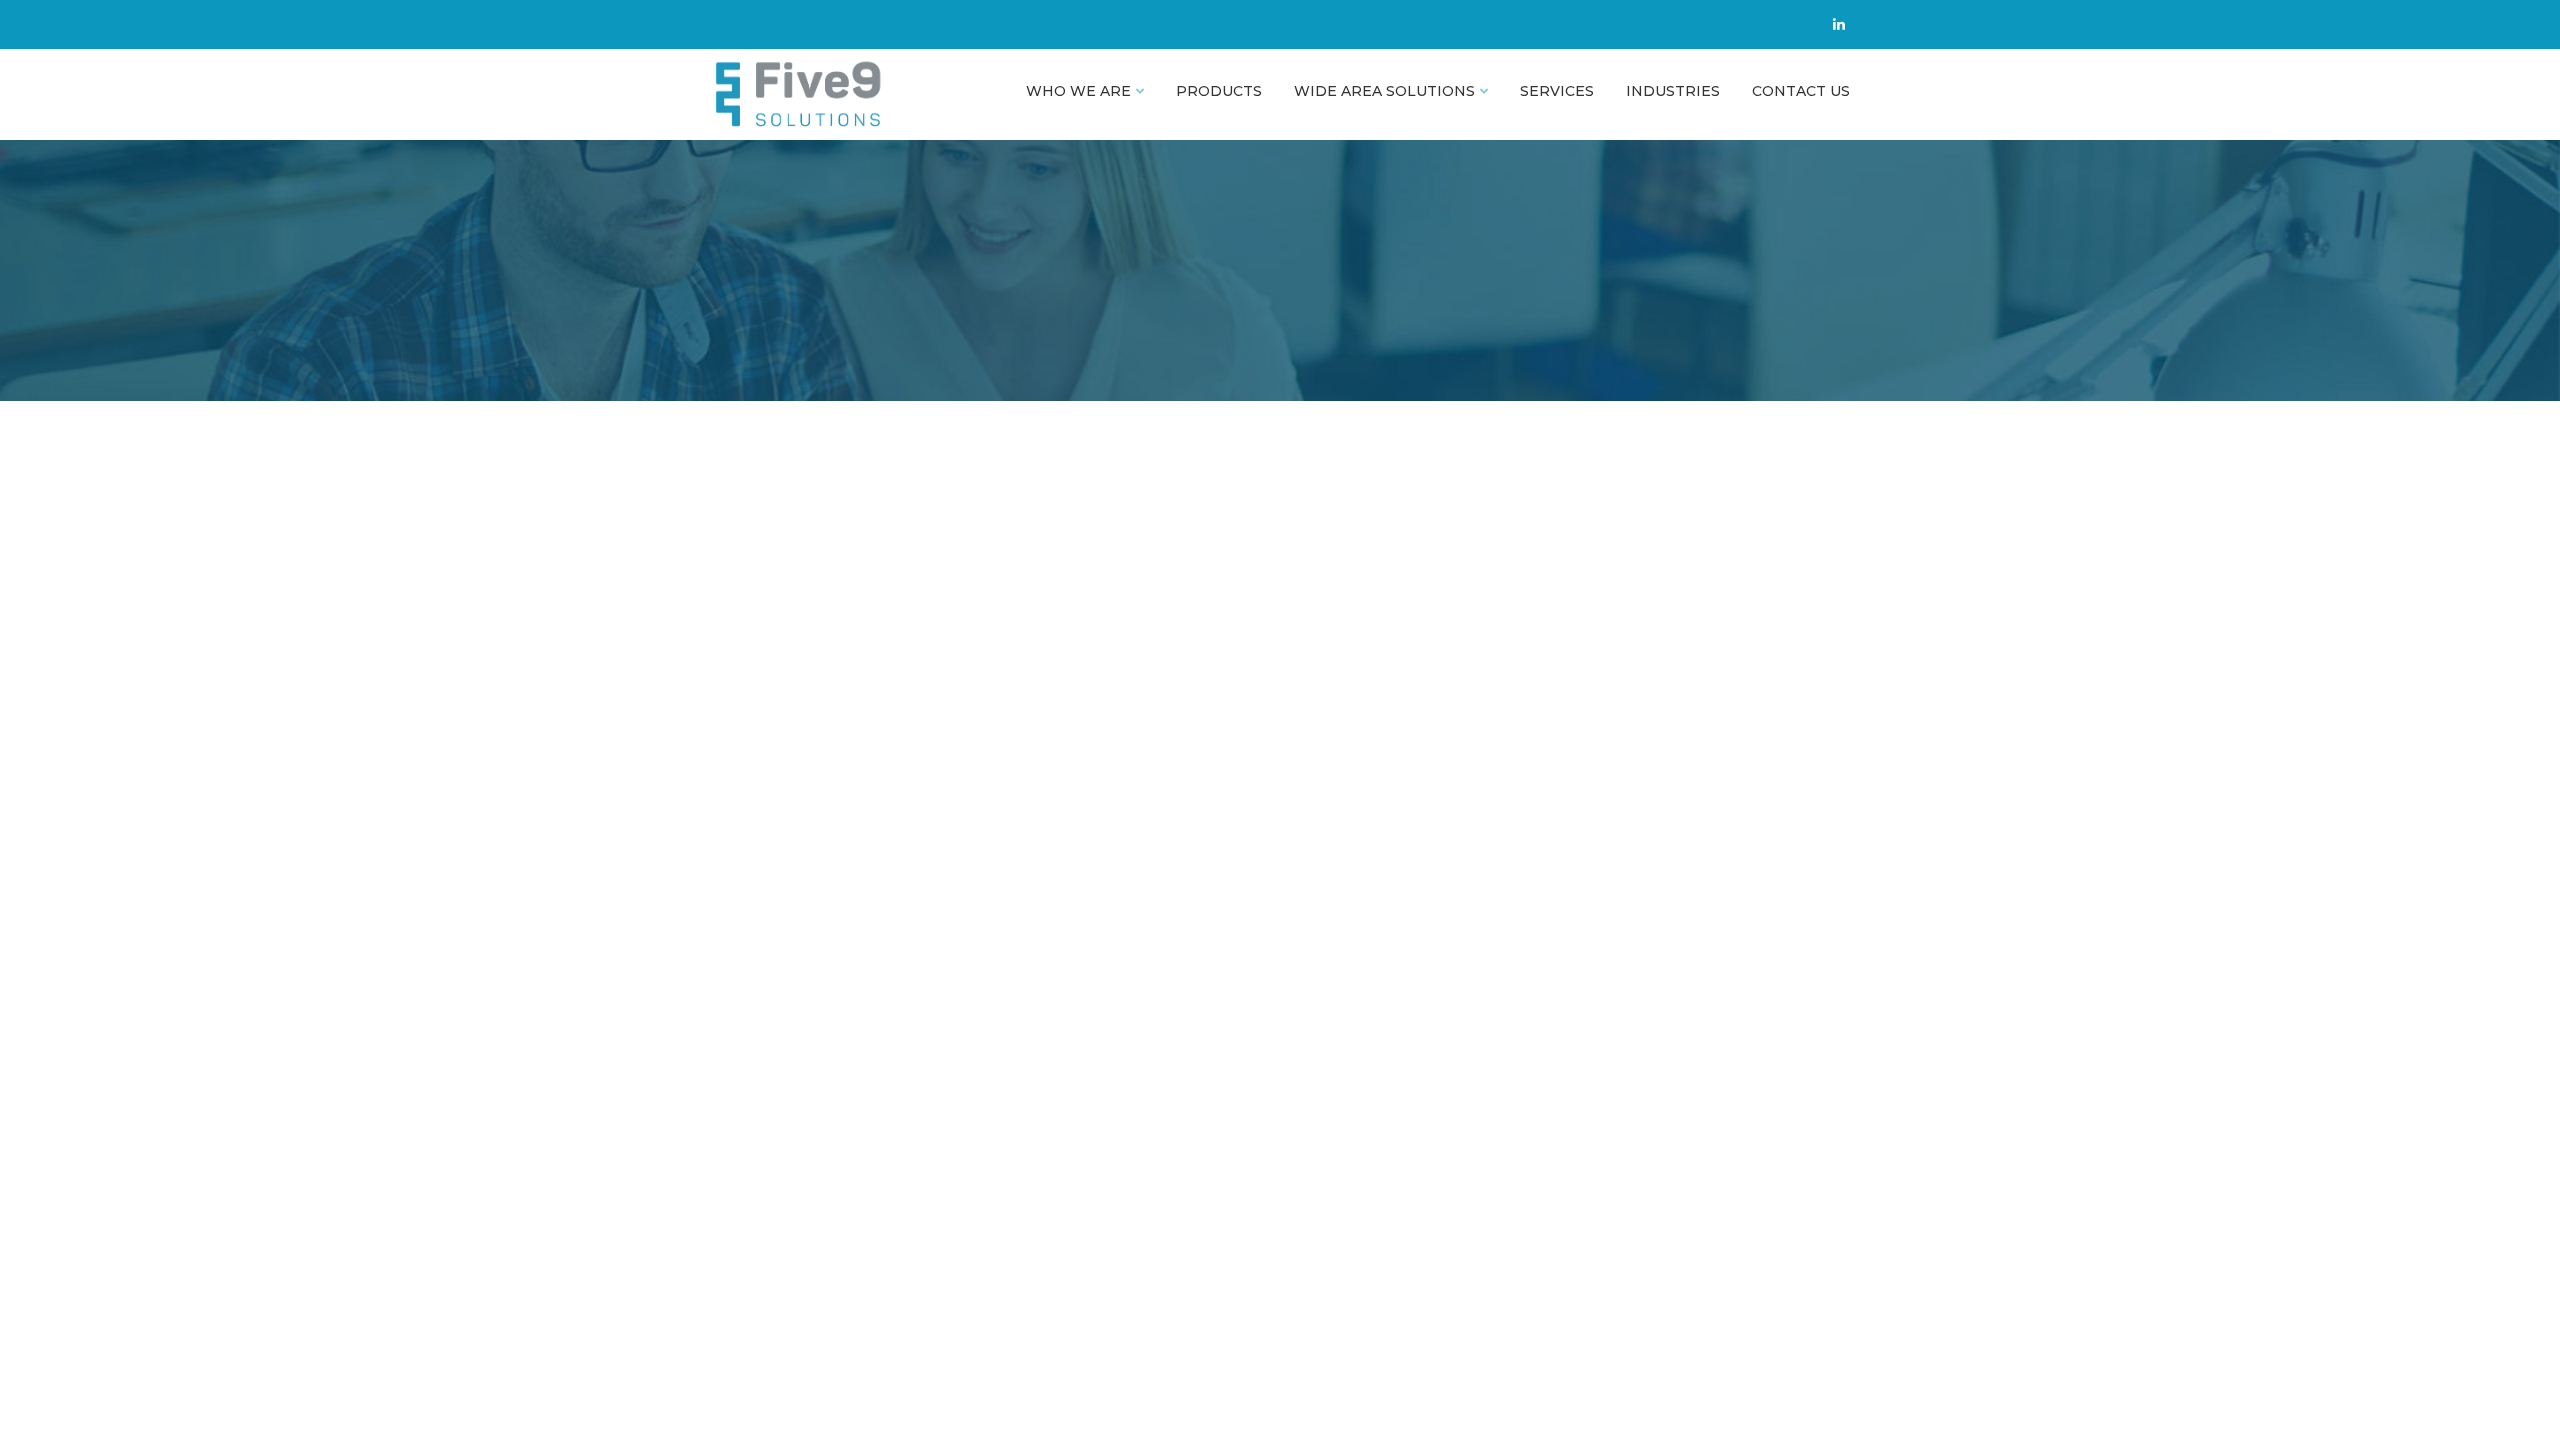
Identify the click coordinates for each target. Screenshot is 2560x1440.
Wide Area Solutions (1384, 91)
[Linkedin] (1839, 24)
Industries (1673, 91)
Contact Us (1801, 91)
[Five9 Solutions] (841, 94)
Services (1557, 91)
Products (1219, 91)
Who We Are (1078, 91)
